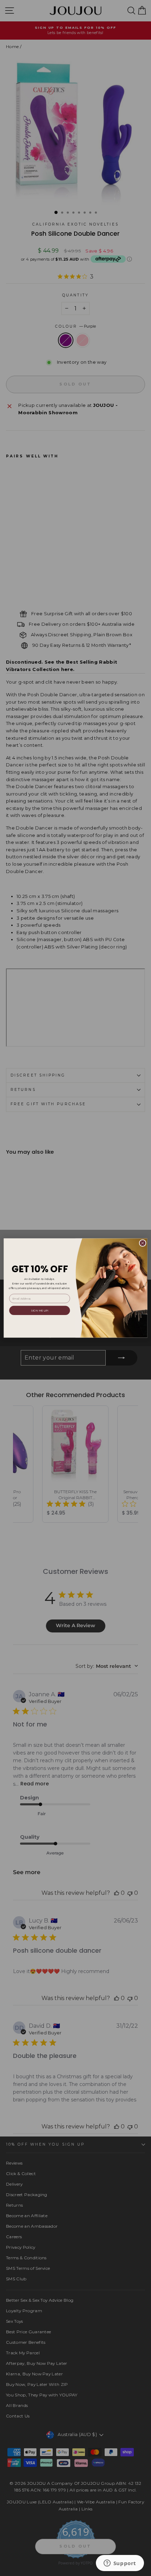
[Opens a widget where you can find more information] (120, 2564)
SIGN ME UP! (40, 1310)
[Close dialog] (143, 1243)
